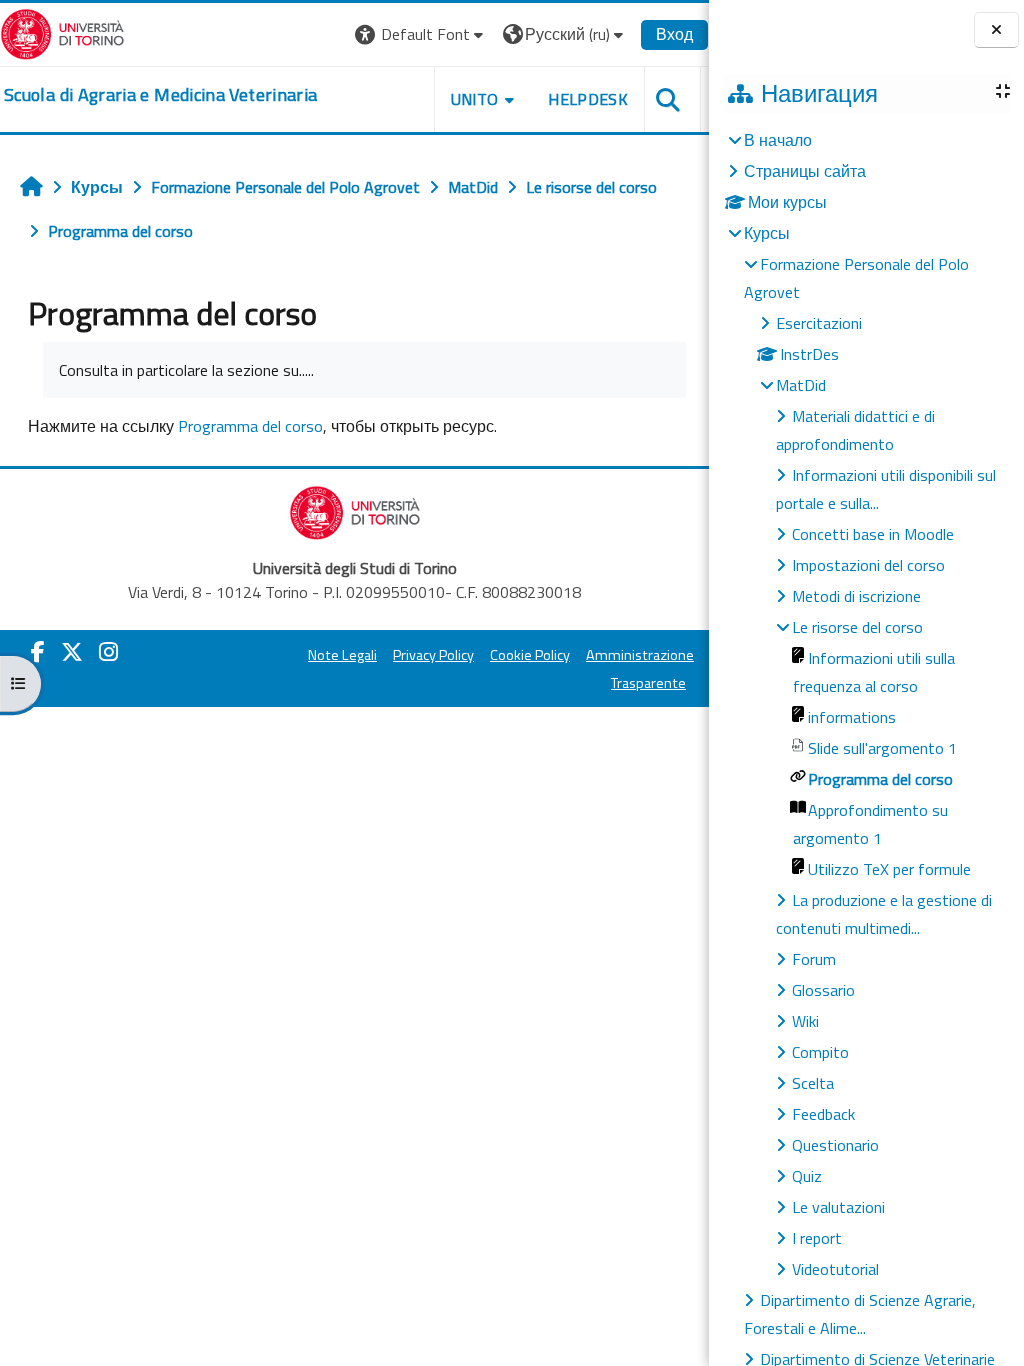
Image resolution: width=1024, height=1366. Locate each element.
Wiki (805, 1021)
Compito (820, 1052)
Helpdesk (588, 99)
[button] (421, 34)
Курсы (767, 233)
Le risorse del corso (857, 627)
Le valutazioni (838, 1207)
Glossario (823, 990)
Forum (814, 959)
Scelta (813, 1083)
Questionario (835, 1145)
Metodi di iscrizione (856, 596)
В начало (778, 140)
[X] (72, 652)
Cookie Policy (530, 655)
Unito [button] (475, 99)
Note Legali (342, 655)
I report (817, 1238)
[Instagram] (108, 652)
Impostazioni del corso (868, 565)
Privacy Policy (433, 655)
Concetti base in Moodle (873, 534)
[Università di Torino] (62, 32)
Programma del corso (250, 426)
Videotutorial (835, 1269)
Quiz (807, 1176)
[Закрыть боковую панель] (996, 30)
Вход (674, 34)
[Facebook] (38, 652)
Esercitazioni (819, 323)
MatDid (801, 385)
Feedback (823, 1114)
